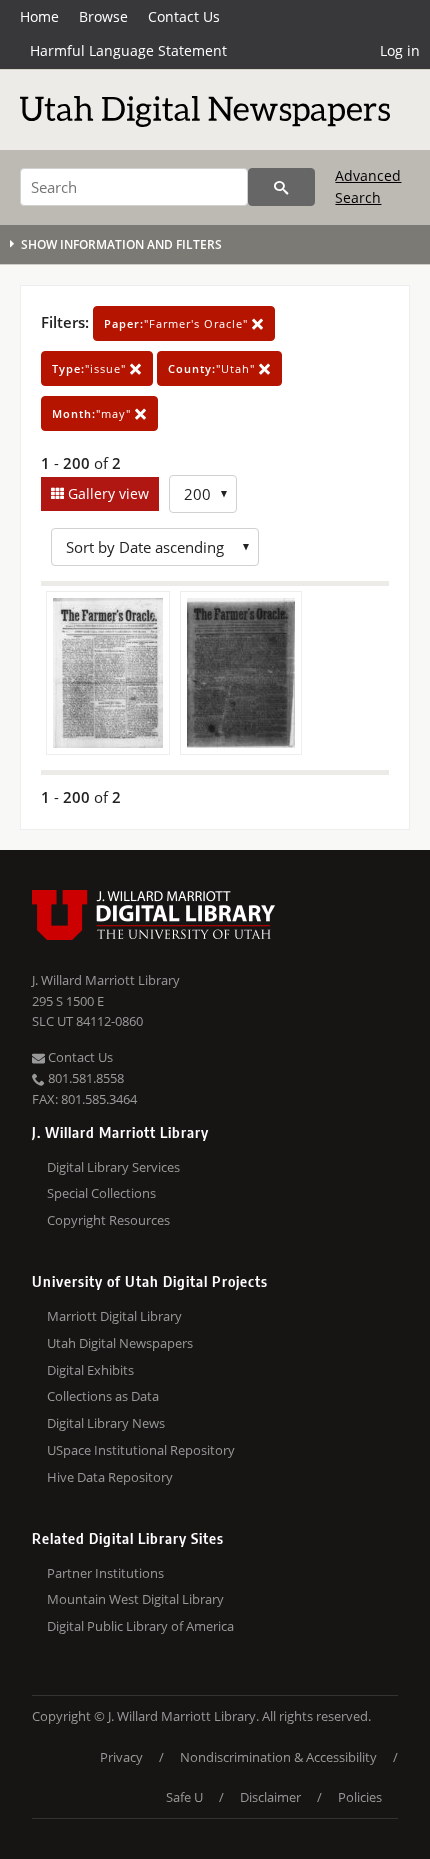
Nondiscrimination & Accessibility (278, 1757)
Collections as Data (103, 1396)
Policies (360, 1797)
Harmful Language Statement (128, 50)
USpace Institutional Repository (141, 1450)
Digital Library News (106, 1423)
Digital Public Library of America (140, 1626)
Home (39, 16)
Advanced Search (368, 186)
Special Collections (101, 1193)
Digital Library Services (113, 1167)
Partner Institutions (105, 1573)
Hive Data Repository (110, 1477)
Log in (400, 50)
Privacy (121, 1757)
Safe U (184, 1797)
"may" (93, 413)
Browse (103, 16)
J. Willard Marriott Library (106, 980)
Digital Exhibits (90, 1370)
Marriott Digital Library (114, 1316)
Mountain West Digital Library (135, 1599)
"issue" (91, 368)
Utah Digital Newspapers (120, 1343)
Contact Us (184, 16)
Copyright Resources (108, 1220)
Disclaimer (270, 1797)
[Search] (281, 187)
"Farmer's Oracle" (178, 323)
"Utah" (213, 368)
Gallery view (106, 493)
